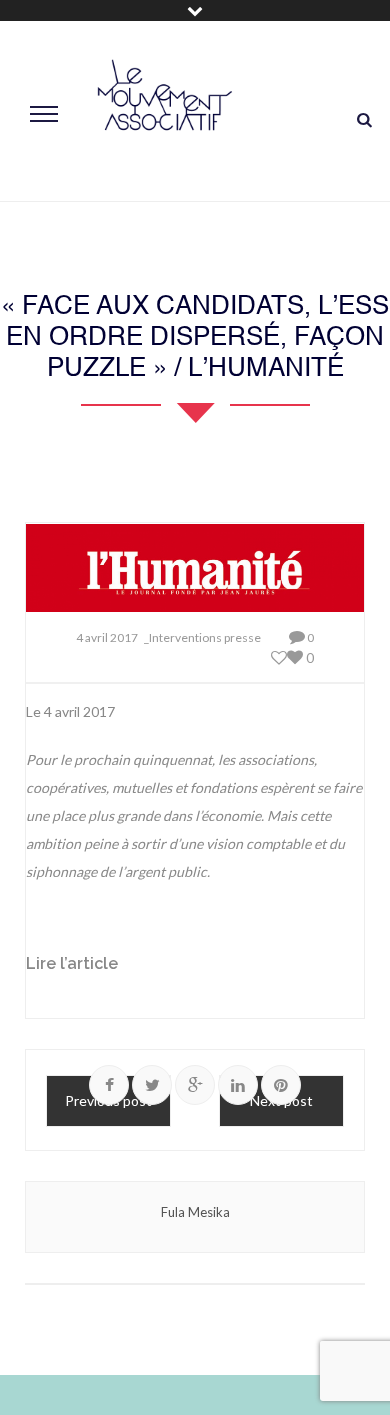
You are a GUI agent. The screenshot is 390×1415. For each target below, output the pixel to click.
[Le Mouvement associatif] (165, 111)
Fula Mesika (195, 1212)
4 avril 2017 (107, 637)
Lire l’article (72, 963)
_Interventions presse (202, 637)
